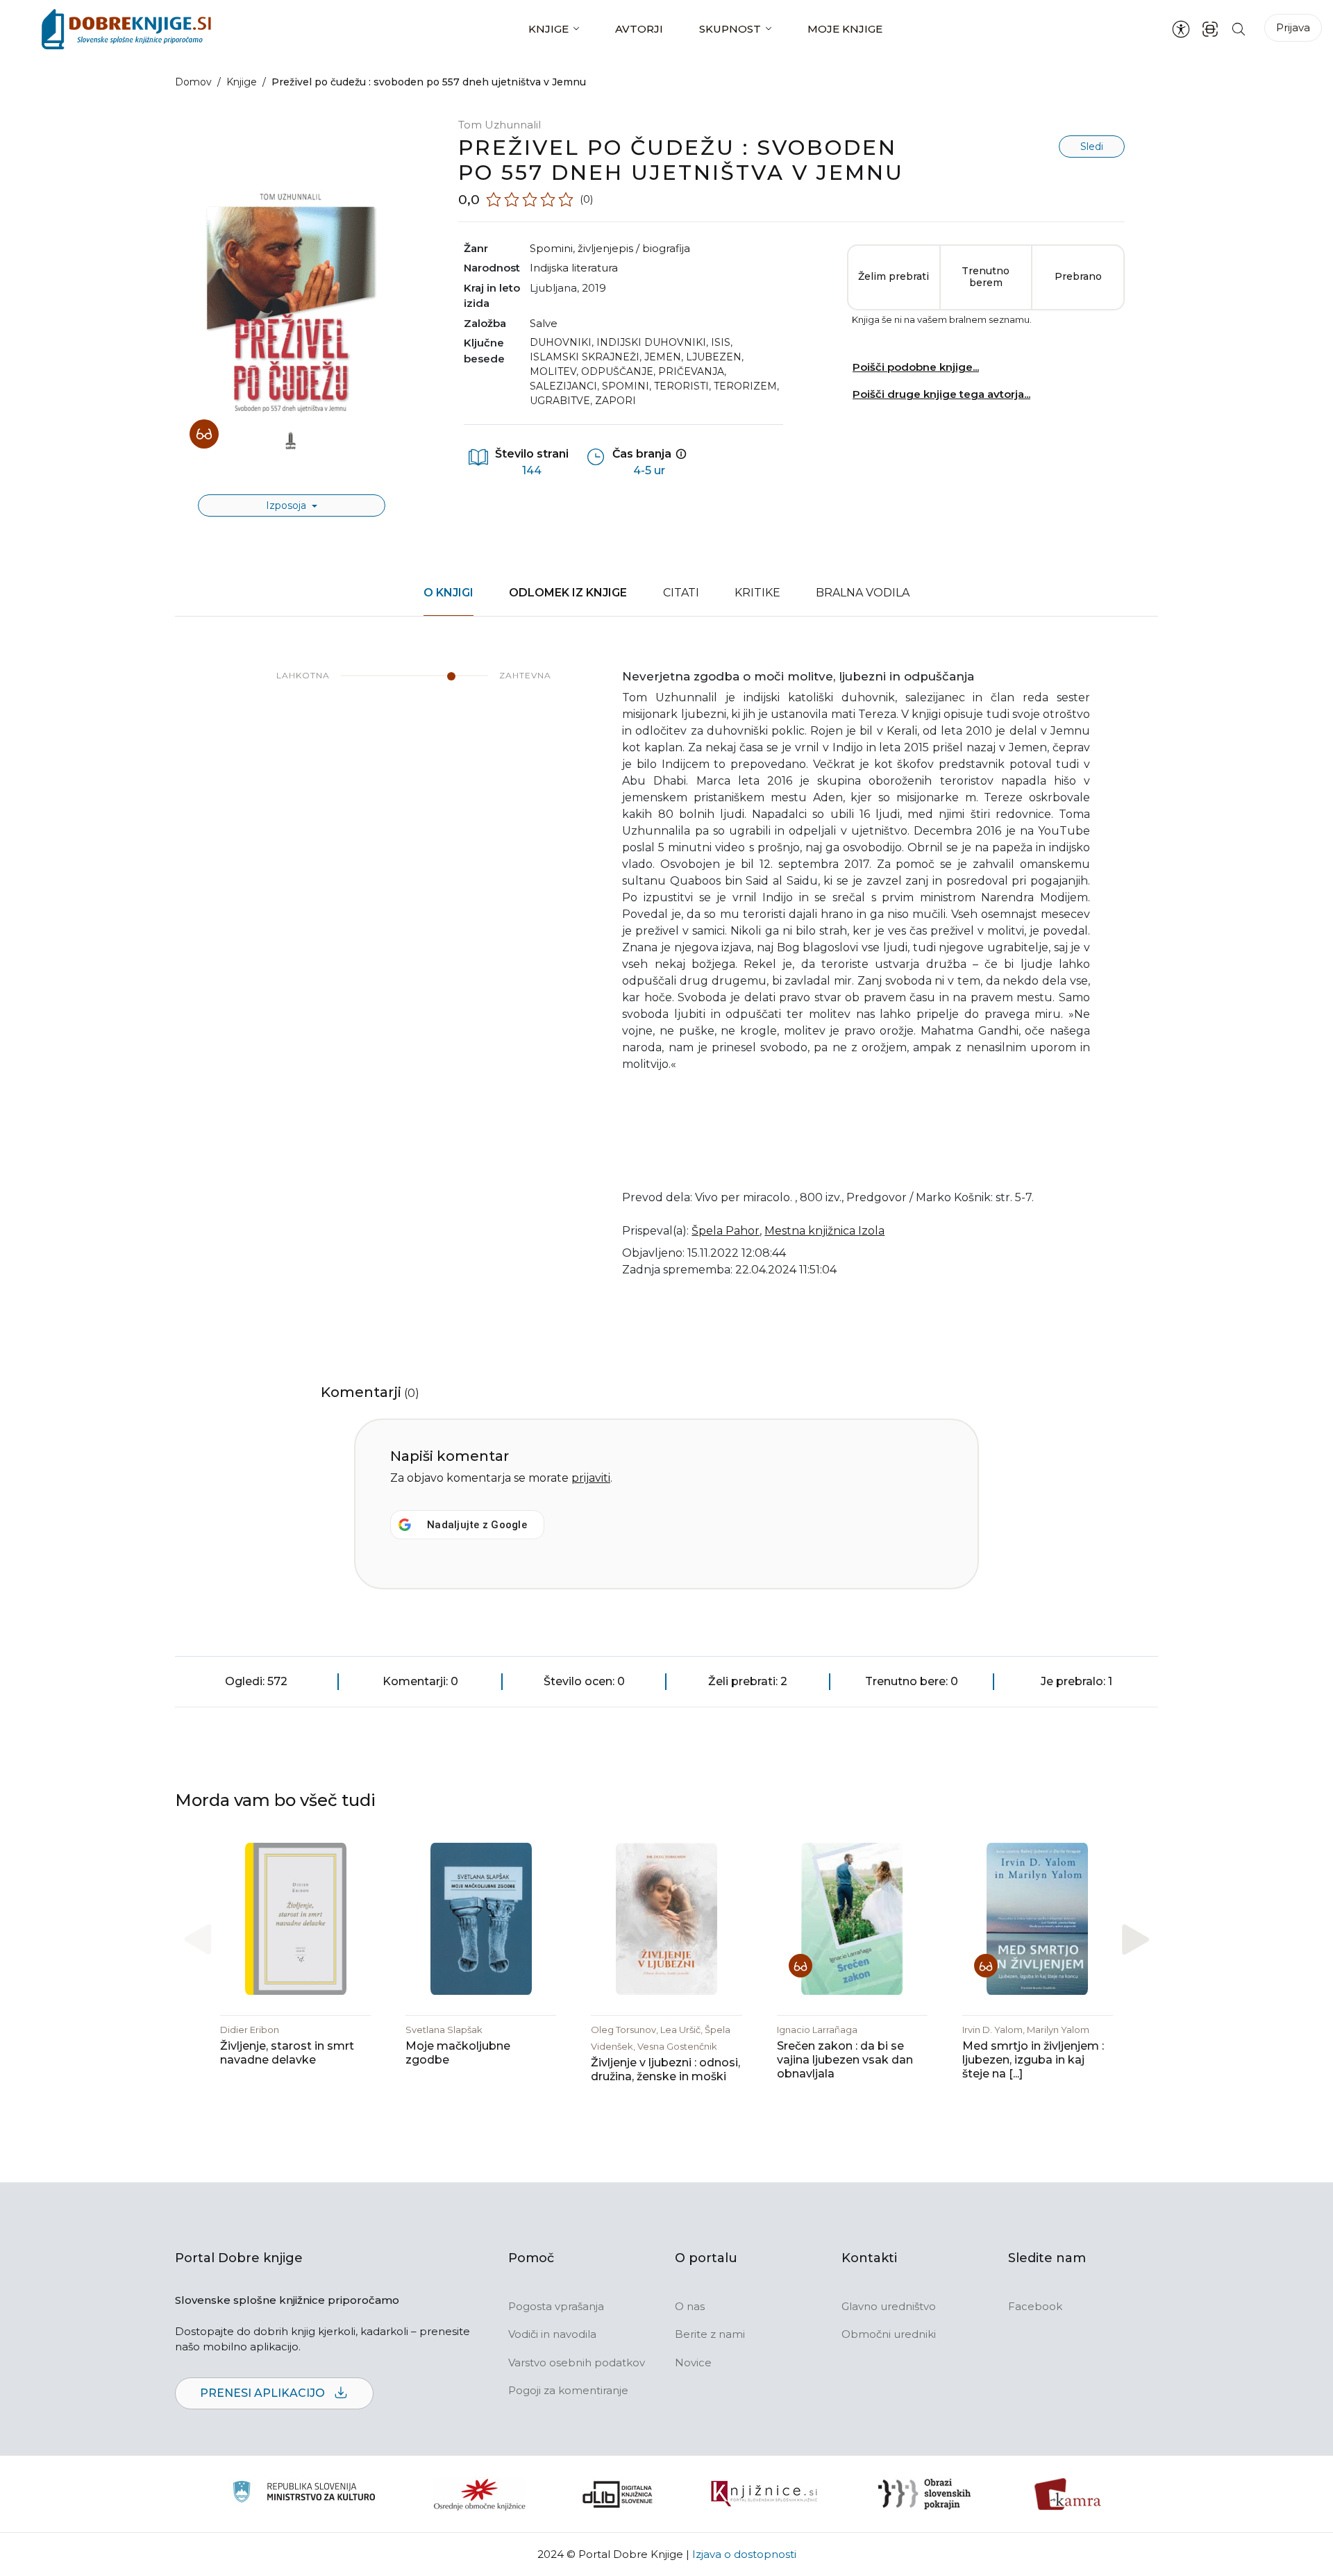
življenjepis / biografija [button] (634, 248)
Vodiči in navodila (552, 2334)
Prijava (1293, 27)
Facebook (1035, 2306)
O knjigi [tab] (448, 593)
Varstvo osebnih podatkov (577, 2362)
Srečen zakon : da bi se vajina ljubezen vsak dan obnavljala (845, 2060)
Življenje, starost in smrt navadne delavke (287, 2053)
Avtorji (639, 29)
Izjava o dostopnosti (744, 2554)
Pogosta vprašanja (556, 2306)
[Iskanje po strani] (1239, 29)
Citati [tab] (681, 593)
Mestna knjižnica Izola (824, 1231)
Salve (544, 323)
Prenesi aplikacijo (264, 2393)
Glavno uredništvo (889, 2306)
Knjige (548, 29)
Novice (693, 2362)
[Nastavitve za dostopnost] (1181, 29)
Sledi (1092, 147)
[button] (1135, 1939)
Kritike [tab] (757, 593)
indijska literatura (574, 268)
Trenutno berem (986, 277)
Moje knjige (845, 29)
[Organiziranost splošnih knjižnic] (480, 2494)
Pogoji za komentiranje (568, 2390)
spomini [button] (551, 248)
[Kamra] (1068, 2494)
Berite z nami (710, 2334)
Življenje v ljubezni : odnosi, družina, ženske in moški (665, 2069)
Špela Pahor (726, 1231)
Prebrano (1078, 276)
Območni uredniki (889, 2334)
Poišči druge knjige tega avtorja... (941, 394)
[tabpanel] (666, 982)
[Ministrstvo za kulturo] (304, 2494)
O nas (690, 2306)
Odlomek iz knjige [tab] (568, 593)
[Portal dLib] (618, 2494)
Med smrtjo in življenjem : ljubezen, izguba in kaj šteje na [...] (1033, 2060)
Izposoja (287, 505)
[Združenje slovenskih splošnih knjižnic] (764, 2494)
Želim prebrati (894, 276)
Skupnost (730, 29)
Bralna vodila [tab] (863, 593)
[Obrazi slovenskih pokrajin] (924, 2494)
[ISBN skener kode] (1210, 29)
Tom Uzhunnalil (500, 125)
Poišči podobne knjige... (916, 367)
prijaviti (591, 1478)
